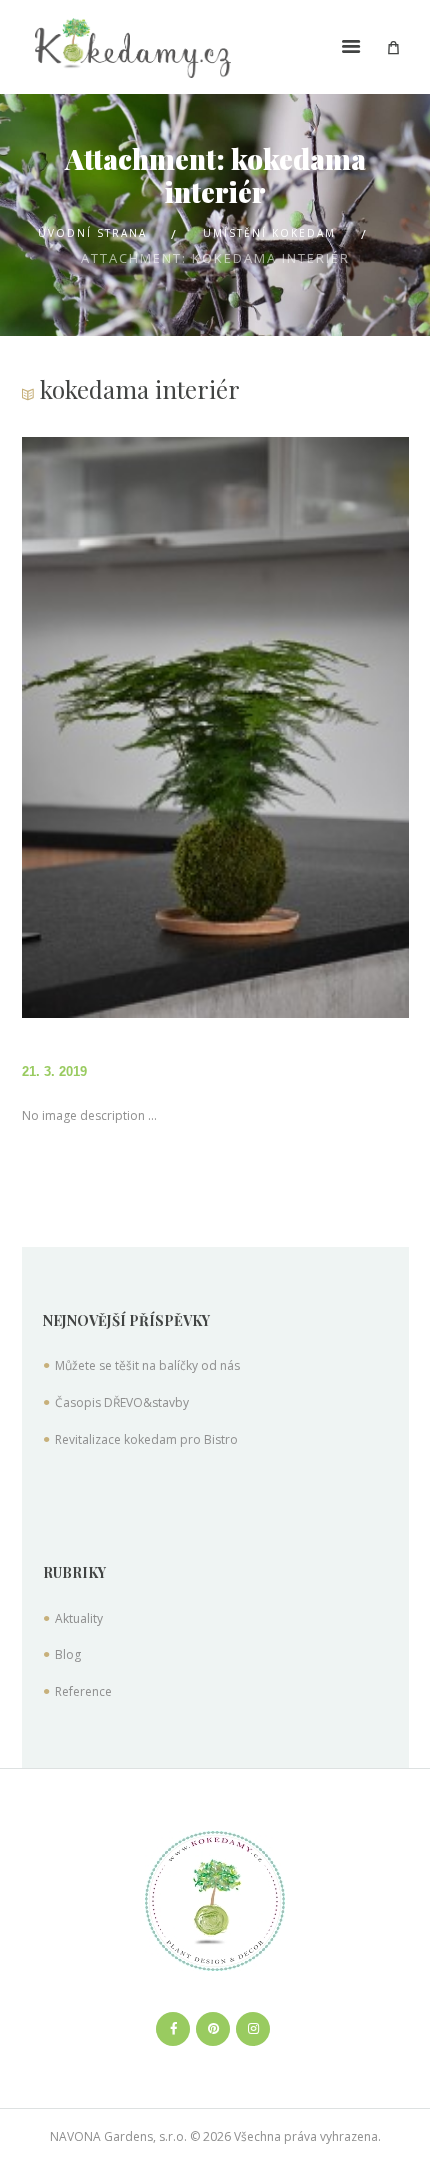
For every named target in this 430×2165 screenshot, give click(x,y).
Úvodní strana (92, 233)
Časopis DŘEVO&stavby (122, 1402)
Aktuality (79, 1618)
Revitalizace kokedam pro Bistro (146, 1439)
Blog (68, 1654)
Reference (83, 1691)
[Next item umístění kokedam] (312, 728)
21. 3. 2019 (54, 1071)
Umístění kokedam (269, 233)
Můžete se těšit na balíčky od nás (147, 1365)
